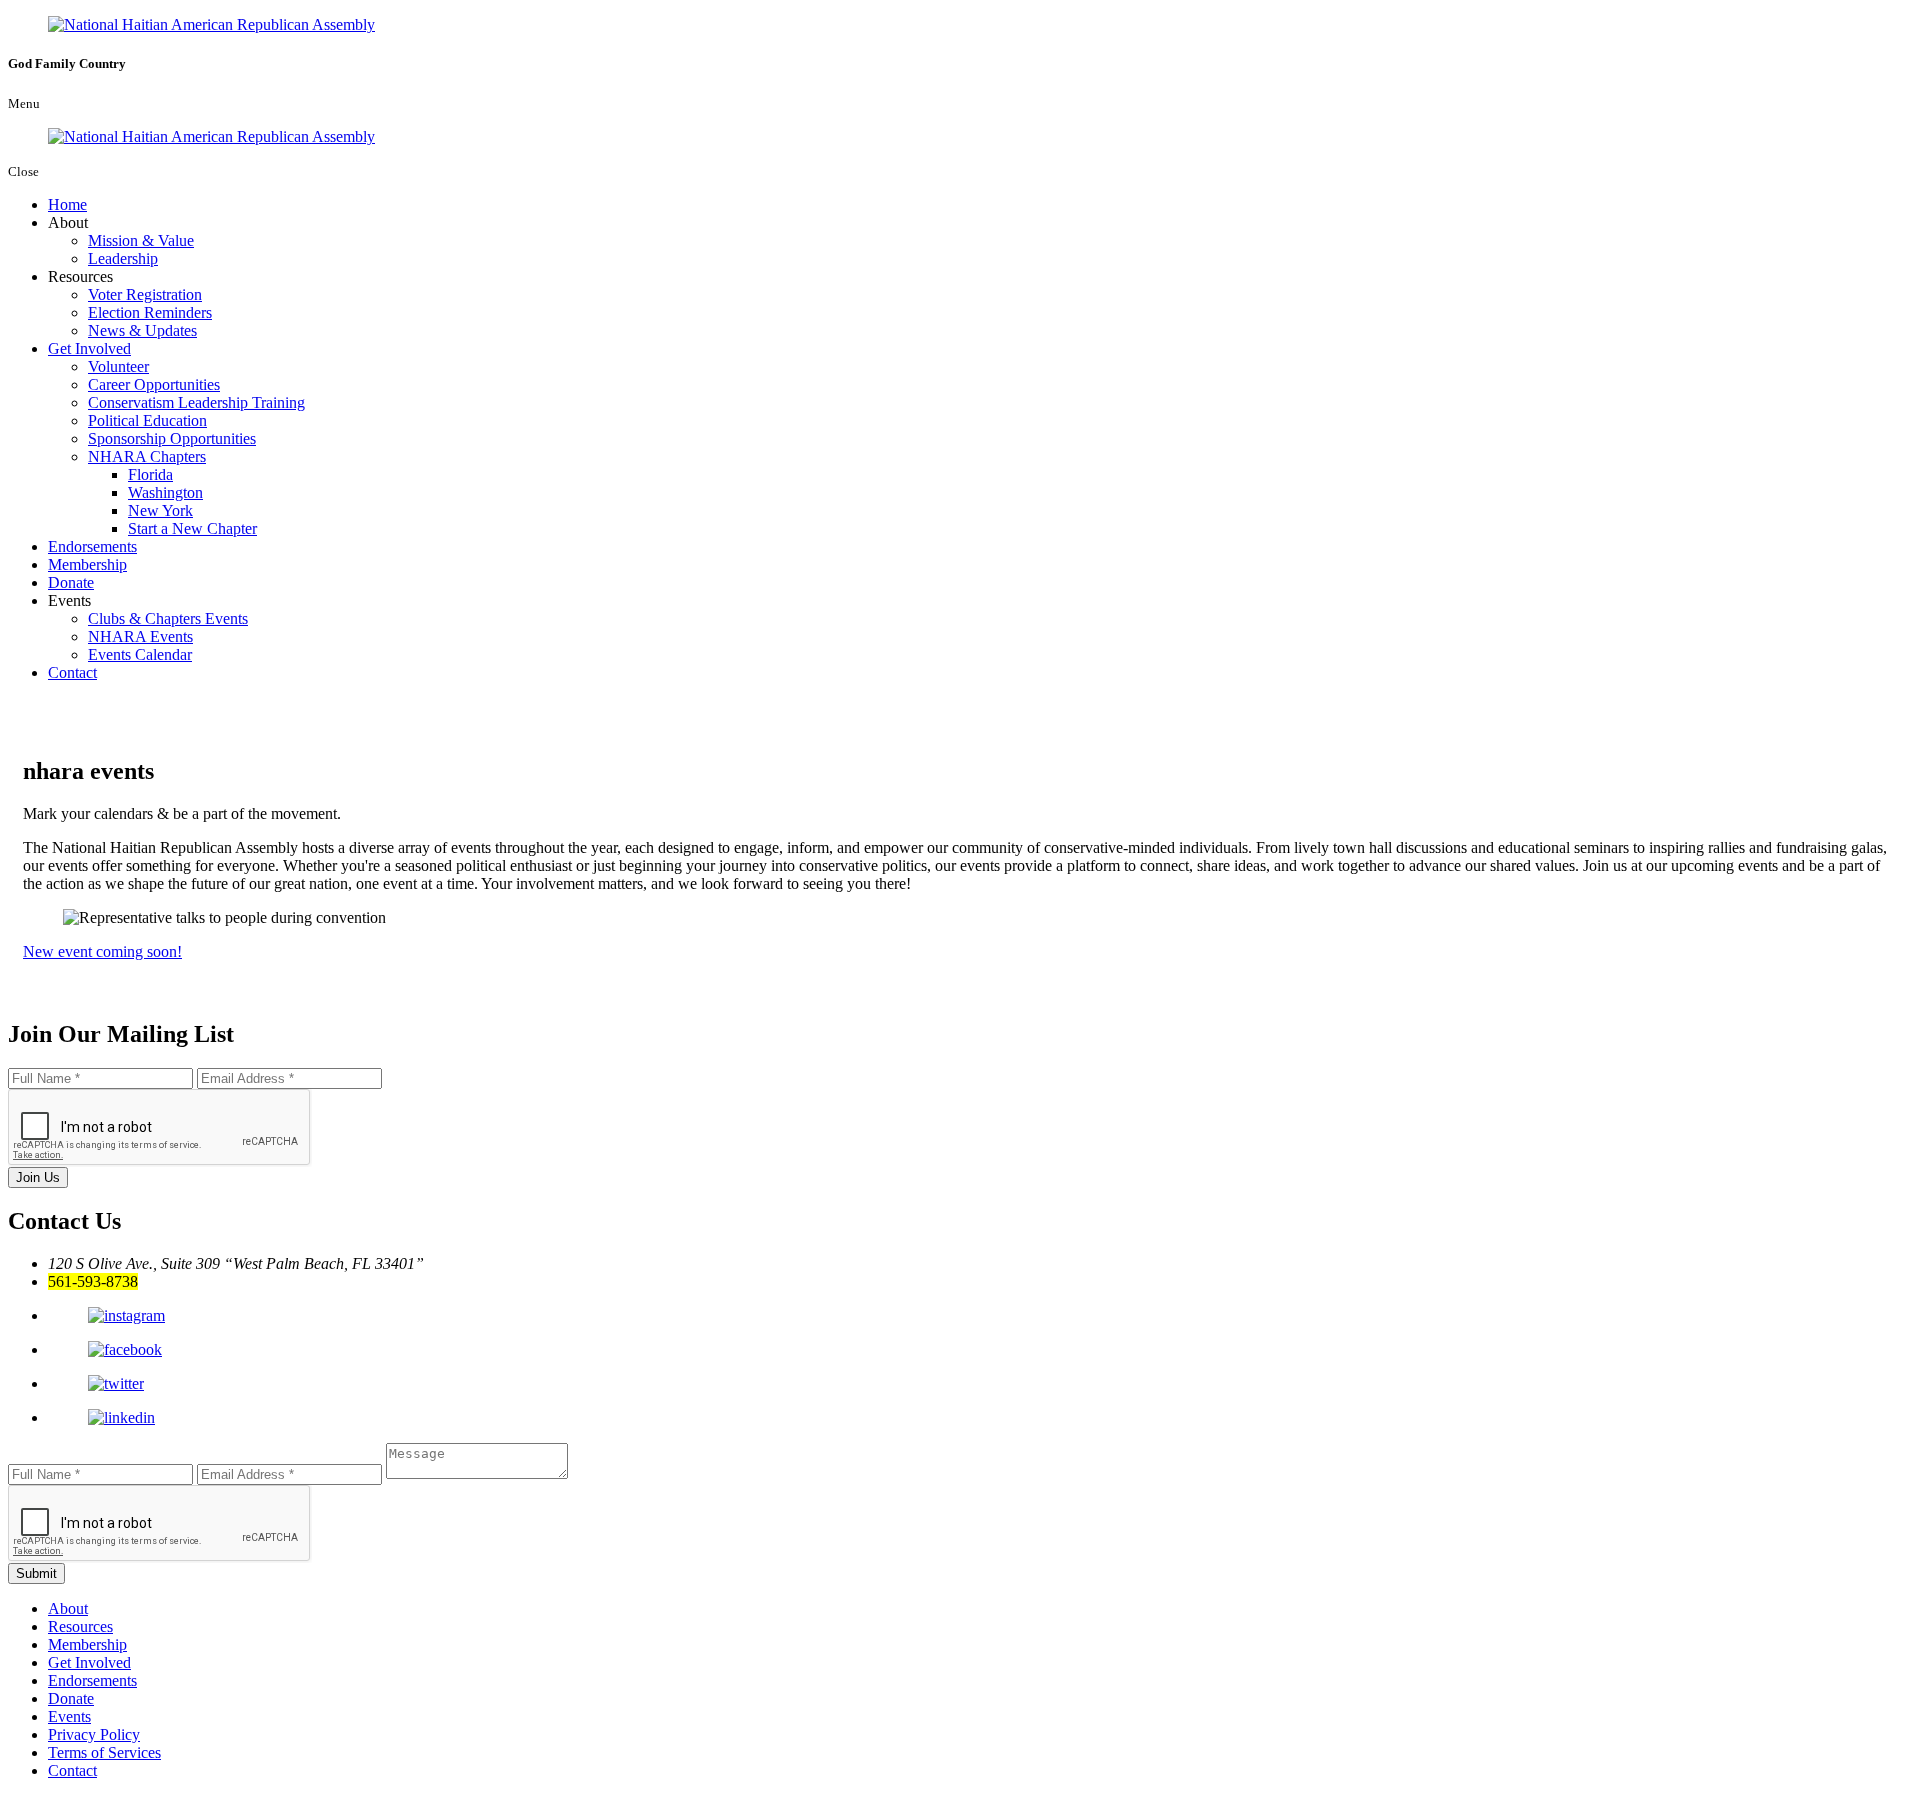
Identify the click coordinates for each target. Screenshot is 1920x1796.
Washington (165, 492)
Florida (150, 474)
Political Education (147, 420)
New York (160, 510)
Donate (71, 582)
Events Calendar (140, 654)
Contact (72, 672)
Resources (80, 1626)
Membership (87, 564)
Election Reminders (150, 312)
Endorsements (92, 546)
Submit (36, 1573)
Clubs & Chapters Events (168, 618)
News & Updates (142, 330)
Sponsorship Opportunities (172, 438)
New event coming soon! (102, 951)
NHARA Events (140, 636)
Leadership (123, 258)
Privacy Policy (94, 1734)
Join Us (38, 1177)
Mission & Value (141, 240)
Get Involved (89, 348)
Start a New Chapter (192, 528)
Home (67, 204)
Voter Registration (145, 294)
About (68, 1608)
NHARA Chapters (147, 456)
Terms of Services (104, 1752)
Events (69, 1716)
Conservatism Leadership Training (196, 402)
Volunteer (118, 366)
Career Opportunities (154, 384)
